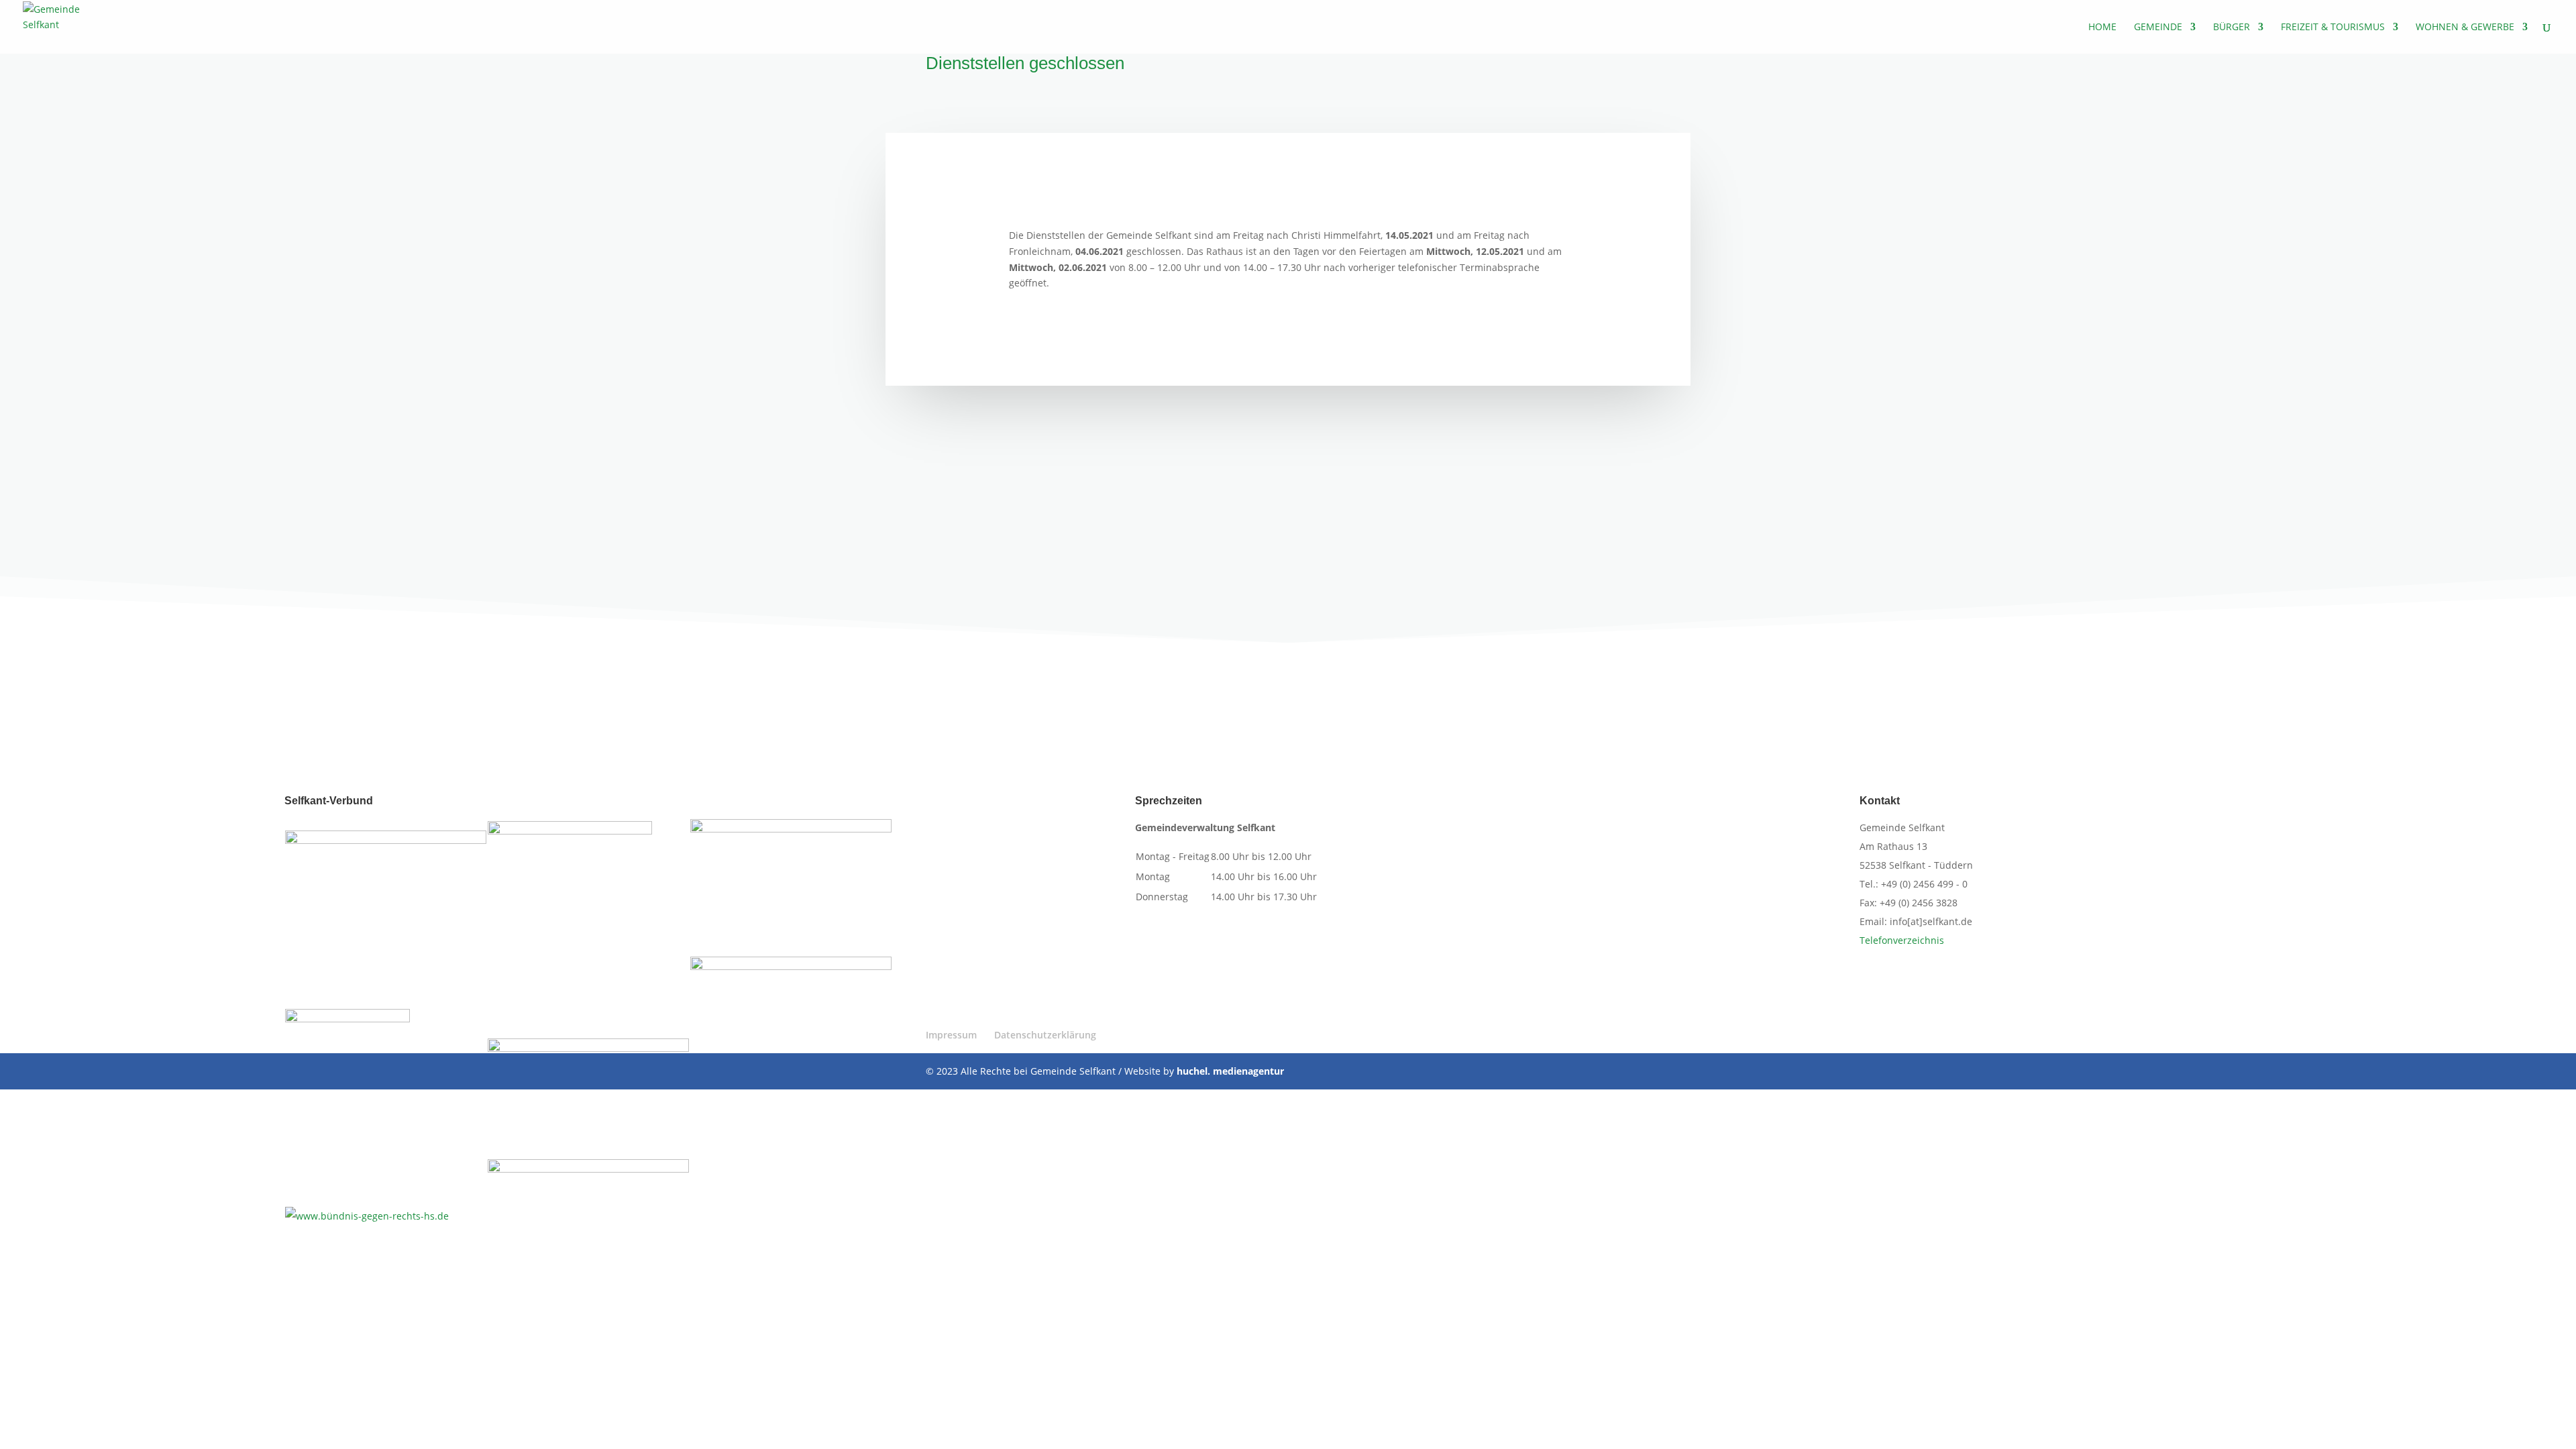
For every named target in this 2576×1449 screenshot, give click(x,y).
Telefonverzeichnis (1902, 940)
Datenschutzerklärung (1045, 1035)
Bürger (2232, 28)
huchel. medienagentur (1230, 1071)
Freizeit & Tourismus (2333, 28)
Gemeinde (2158, 28)
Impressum (951, 1035)
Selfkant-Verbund (329, 801)
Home (2102, 28)
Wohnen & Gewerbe (2465, 28)
